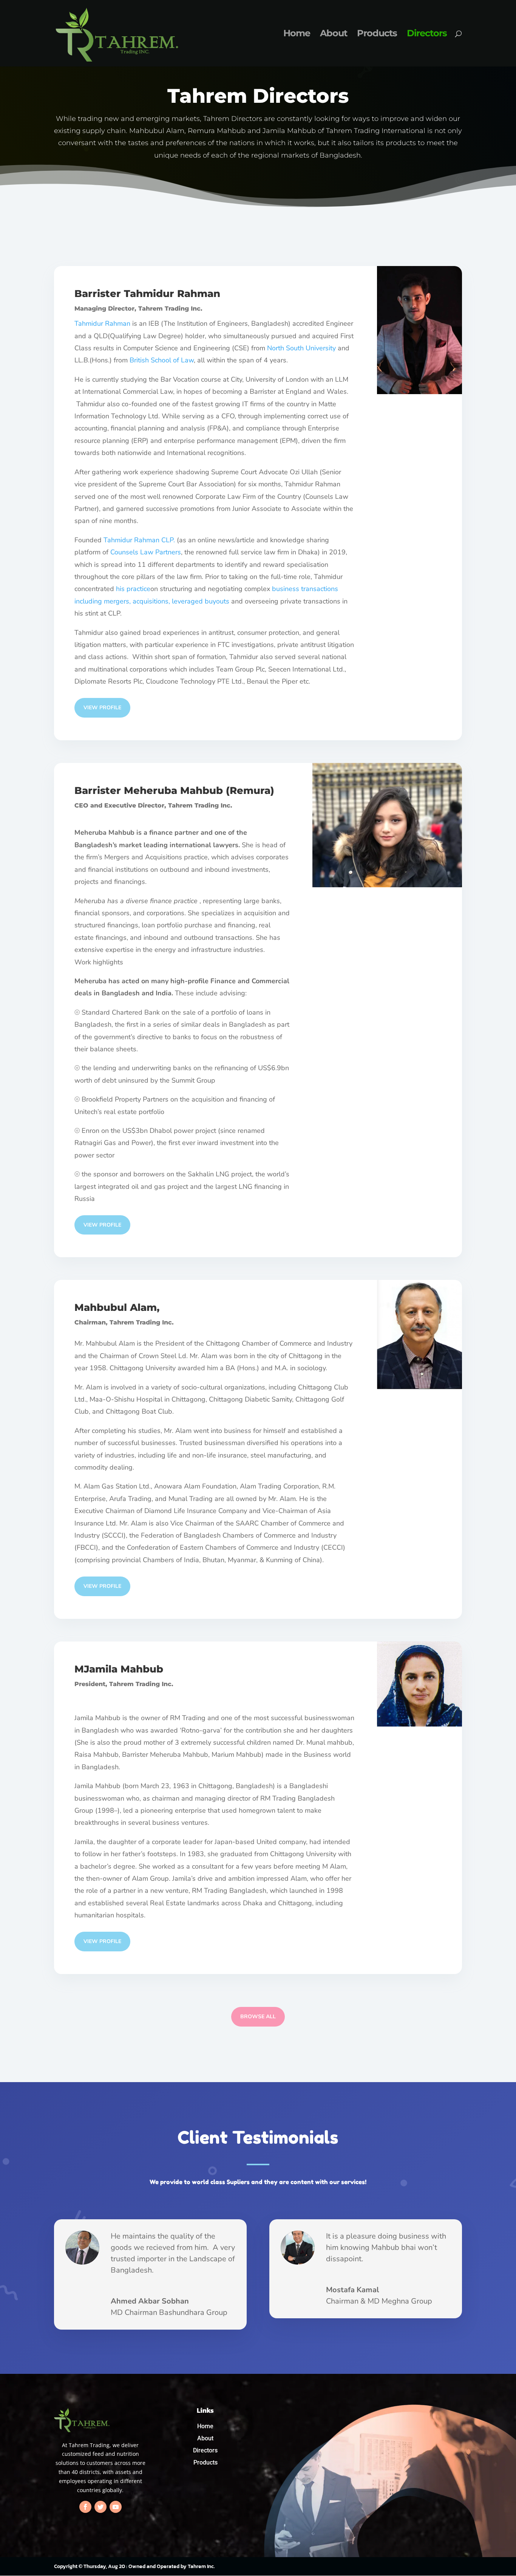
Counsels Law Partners (146, 552)
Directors (427, 35)
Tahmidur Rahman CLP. (139, 540)
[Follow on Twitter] (100, 2507)
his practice (133, 589)
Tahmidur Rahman (172, 294)
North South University (301, 348)
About (334, 35)
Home (297, 35)
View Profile (102, 708)
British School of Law (162, 360)
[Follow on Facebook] (85, 2507)
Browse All (258, 2017)
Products (377, 35)
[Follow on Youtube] (116, 2507)
